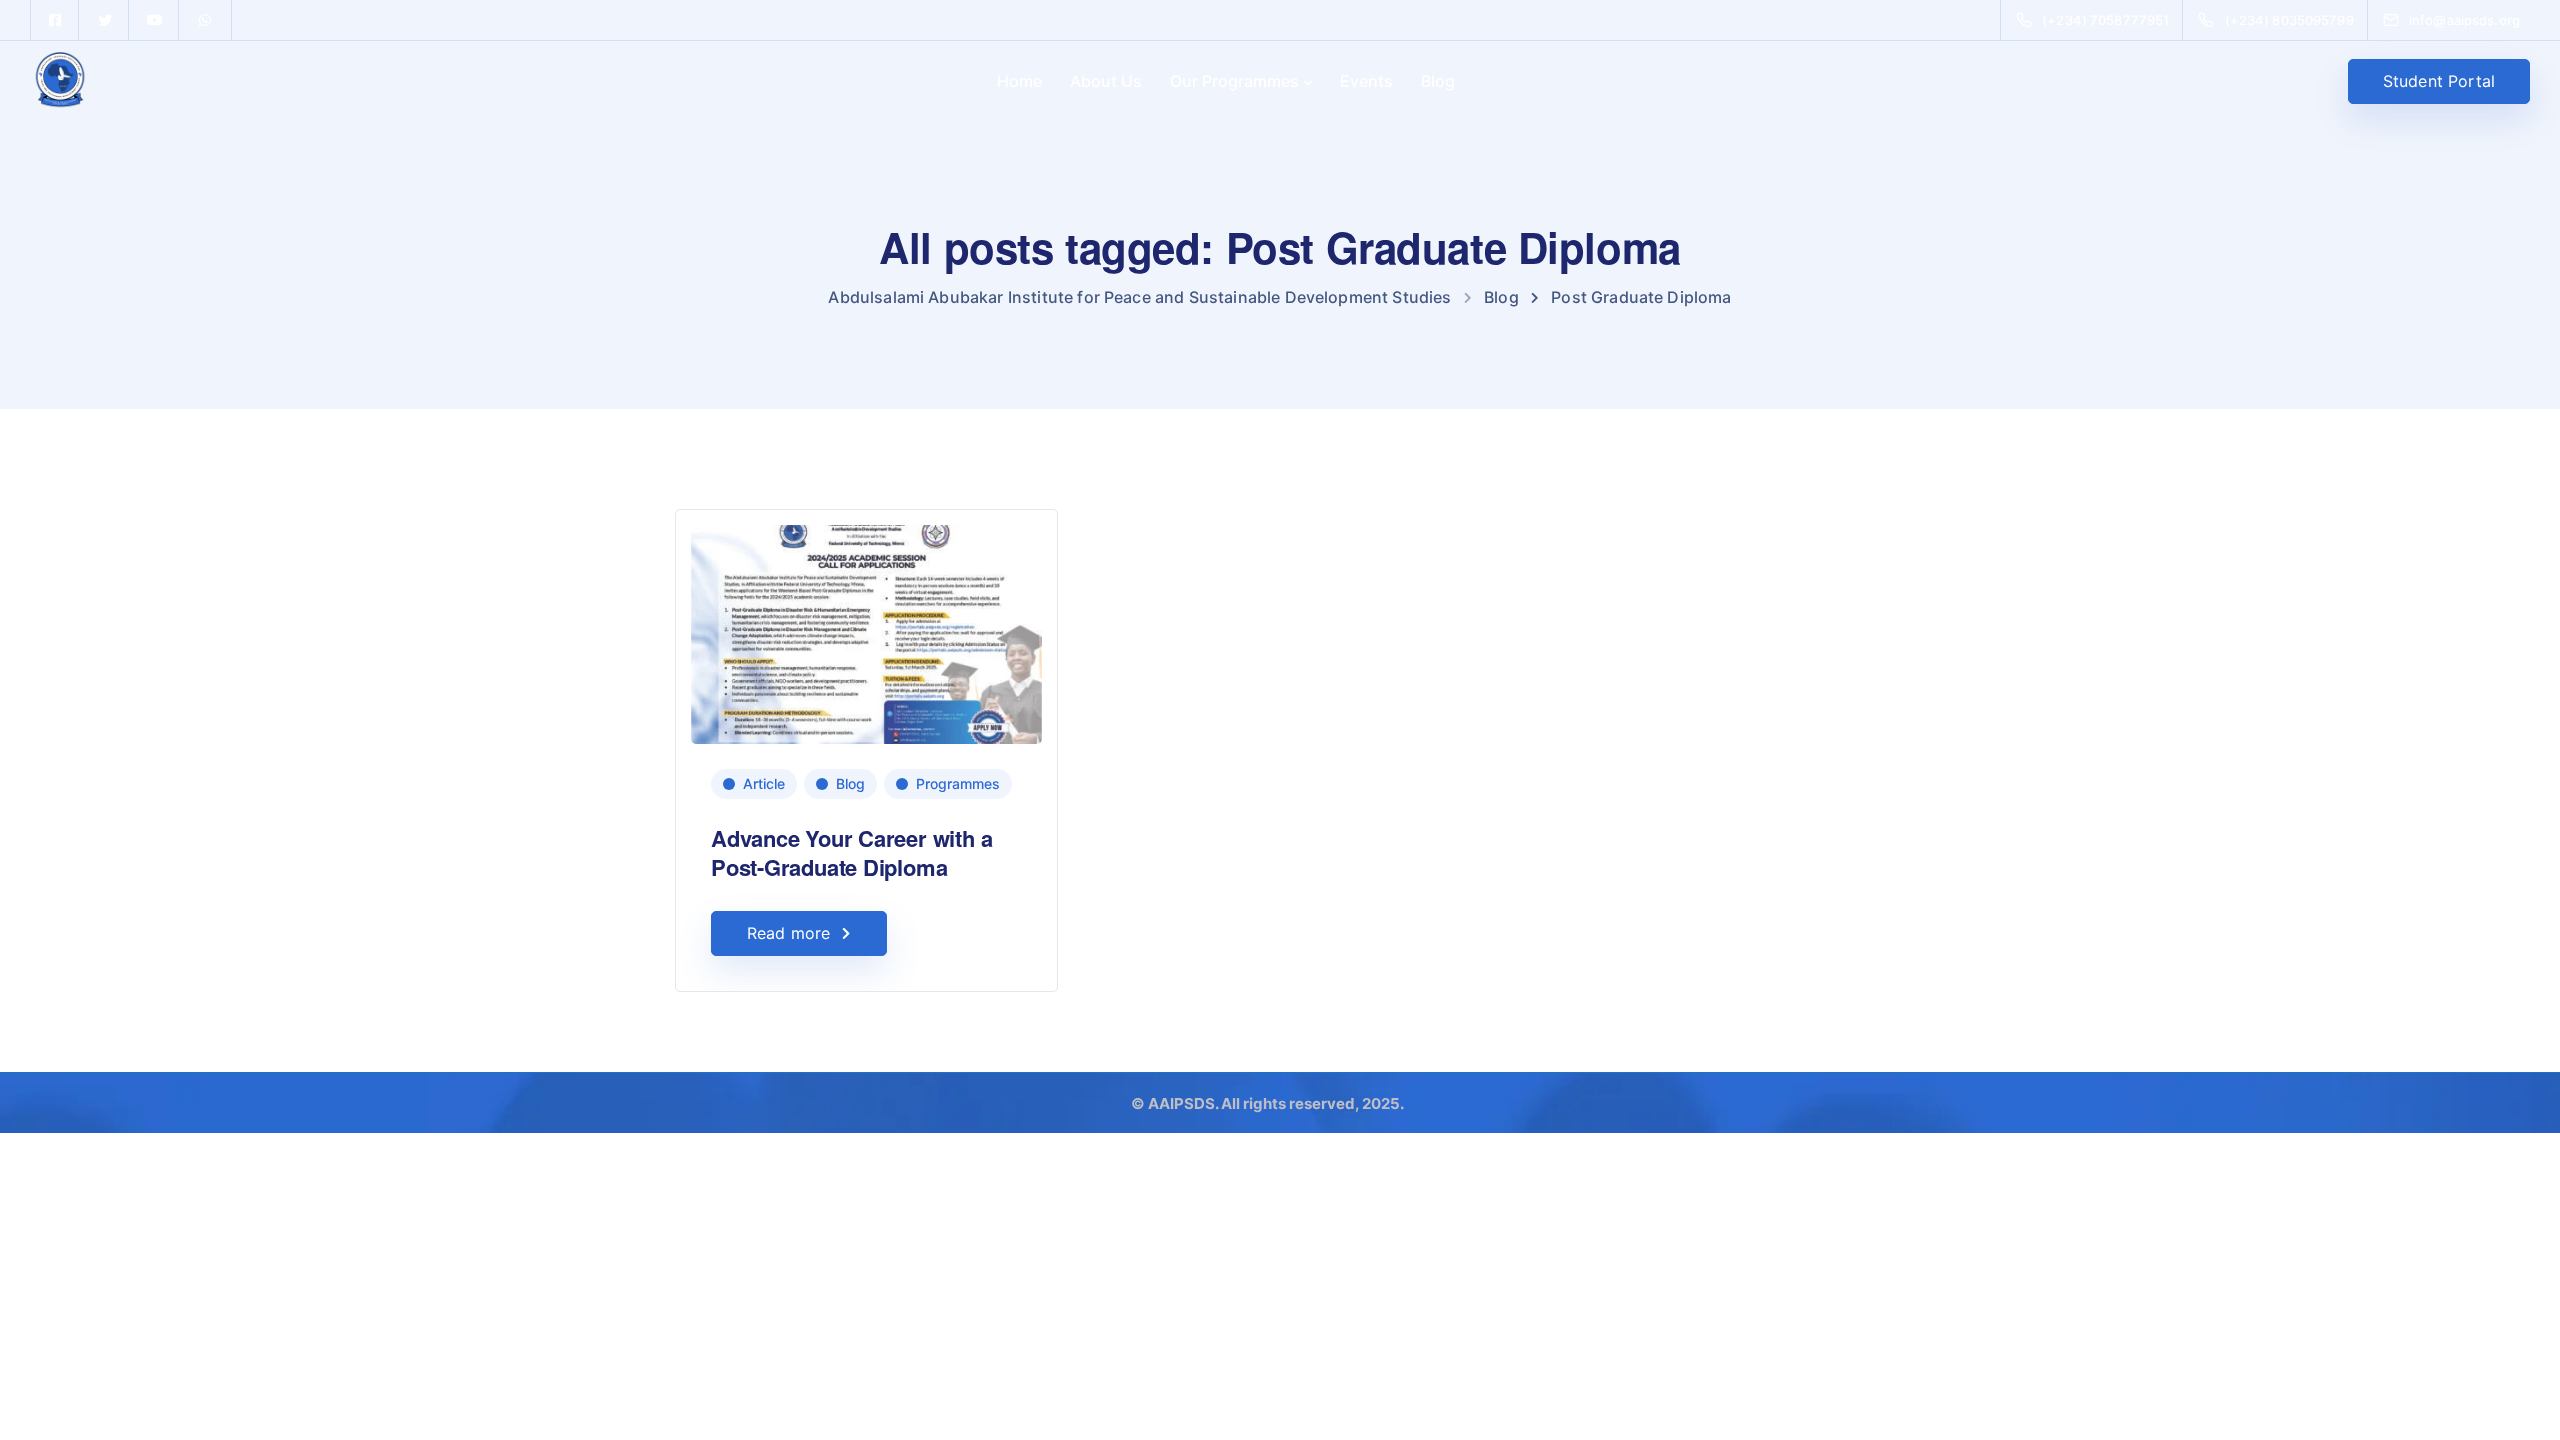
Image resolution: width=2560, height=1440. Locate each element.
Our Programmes (1234, 81)
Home (1019, 81)
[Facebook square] (55, 20)
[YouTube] (155, 20)
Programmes (958, 783)
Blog (1438, 81)
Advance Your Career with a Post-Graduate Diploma (851, 852)
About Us (1106, 81)
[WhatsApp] (205, 20)
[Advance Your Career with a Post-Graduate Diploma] (866, 625)
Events (1366, 81)
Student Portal (2439, 81)
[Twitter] (105, 20)
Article (764, 783)
